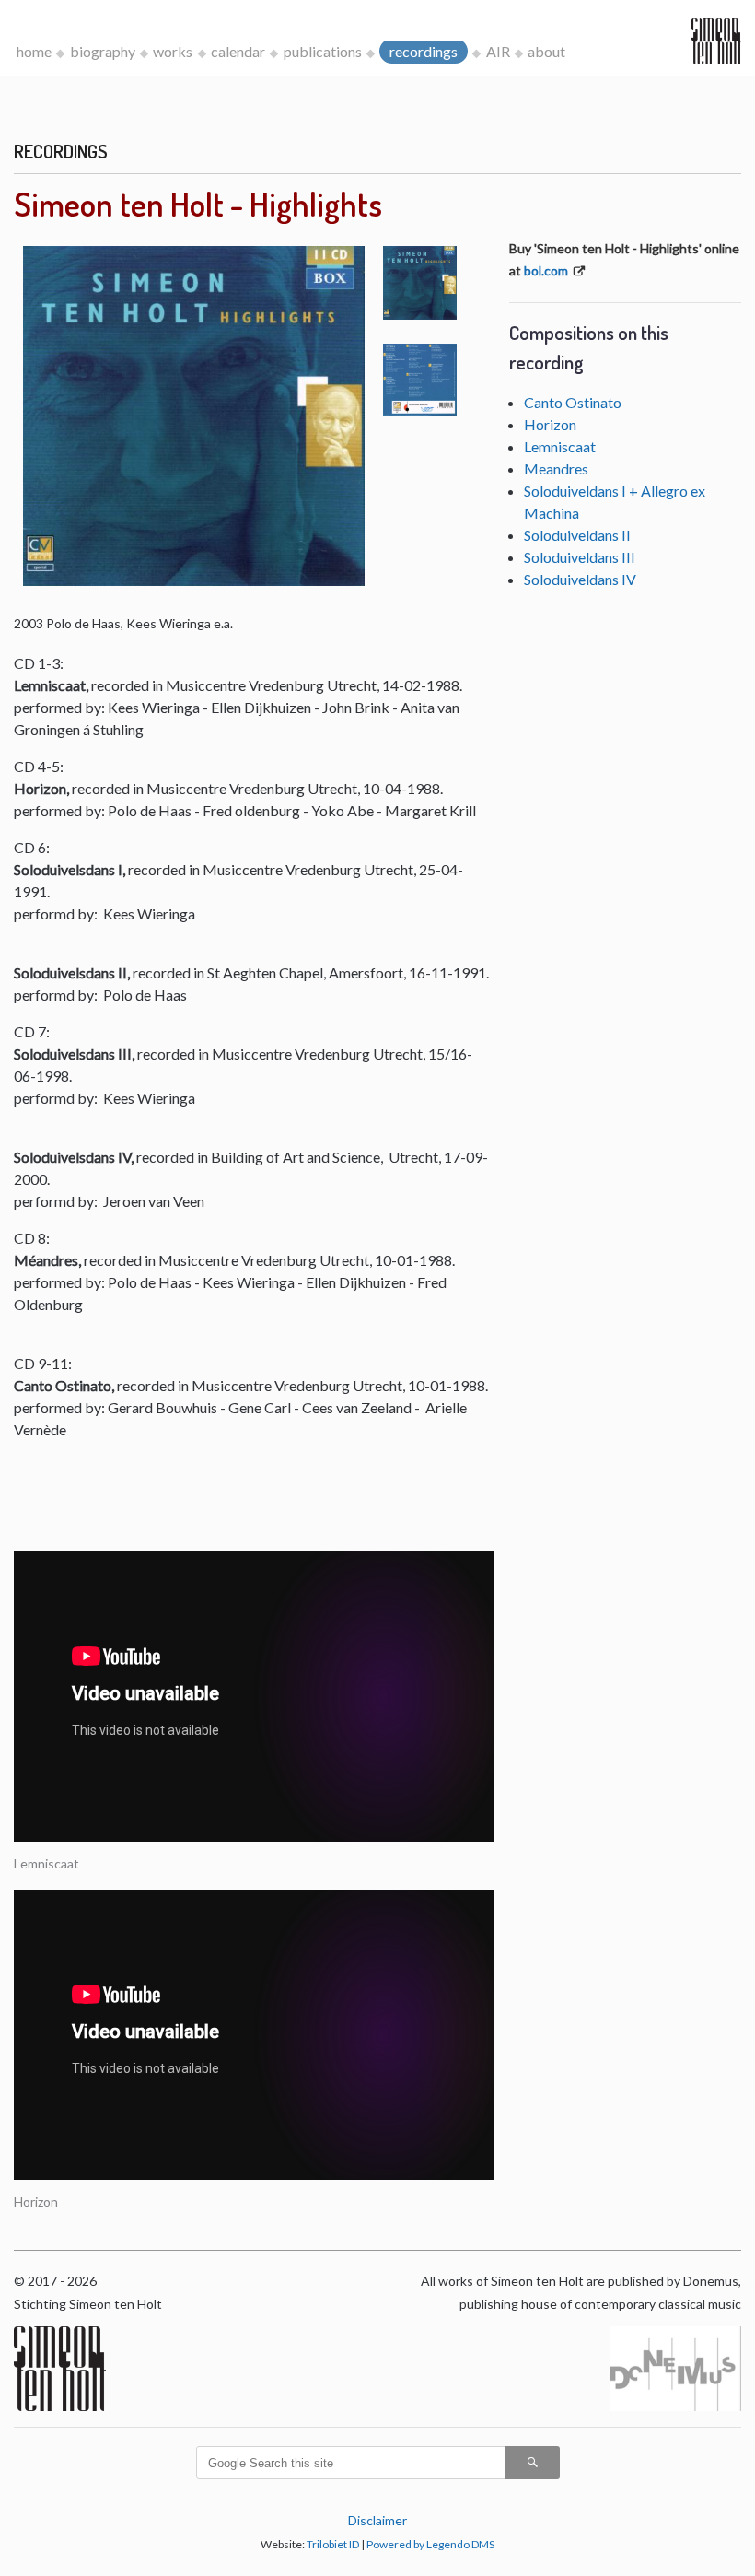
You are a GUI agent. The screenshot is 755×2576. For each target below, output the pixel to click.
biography (103, 51)
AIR (498, 51)
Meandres (556, 468)
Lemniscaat (560, 446)
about (546, 51)
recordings (424, 51)
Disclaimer (377, 2520)
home (34, 51)
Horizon (550, 424)
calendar (238, 51)
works (173, 51)
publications (323, 51)
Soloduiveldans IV (580, 579)
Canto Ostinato (573, 402)
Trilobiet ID (333, 2544)
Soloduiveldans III (580, 557)
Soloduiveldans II (577, 535)
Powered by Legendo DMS (430, 2544)
